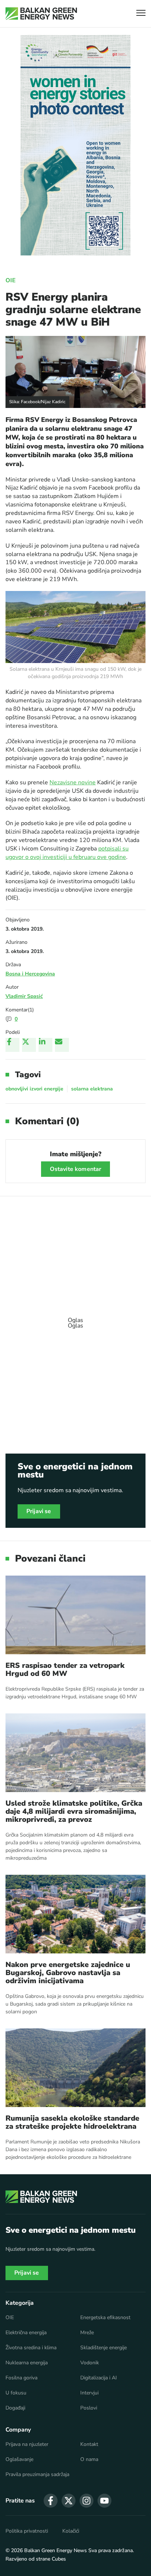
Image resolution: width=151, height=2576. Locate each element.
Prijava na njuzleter (27, 2444)
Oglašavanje (19, 2459)
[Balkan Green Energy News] (41, 14)
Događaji (15, 2408)
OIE (11, 280)
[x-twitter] (69, 2501)
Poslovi (89, 2408)
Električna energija (26, 2333)
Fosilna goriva (21, 2378)
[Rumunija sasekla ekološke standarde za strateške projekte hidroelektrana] (75, 2068)
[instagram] (86, 2501)
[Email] (62, 1045)
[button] (141, 14)
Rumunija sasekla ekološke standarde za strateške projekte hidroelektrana (72, 2122)
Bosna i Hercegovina (30, 974)
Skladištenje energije (104, 2348)
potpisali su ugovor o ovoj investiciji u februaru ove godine (67, 853)
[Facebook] (12, 1045)
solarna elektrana (92, 1089)
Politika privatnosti (27, 2531)
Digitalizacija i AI (99, 2378)
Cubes (59, 2559)
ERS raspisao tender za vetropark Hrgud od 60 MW (65, 1670)
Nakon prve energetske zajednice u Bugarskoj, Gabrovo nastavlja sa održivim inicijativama (68, 1973)
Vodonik (90, 2363)
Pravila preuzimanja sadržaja (37, 2475)
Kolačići (71, 2531)
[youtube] (104, 2501)
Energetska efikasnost (105, 2318)
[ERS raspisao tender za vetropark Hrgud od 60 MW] (75, 1615)
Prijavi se (39, 1511)
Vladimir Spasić (24, 996)
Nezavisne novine (73, 782)
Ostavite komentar (76, 1169)
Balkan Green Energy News (56, 2550)
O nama (89, 2459)
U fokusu (16, 2393)
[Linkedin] (45, 1045)
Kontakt (89, 2444)
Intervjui (89, 2393)
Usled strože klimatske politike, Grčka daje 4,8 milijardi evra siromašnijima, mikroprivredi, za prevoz (74, 1812)
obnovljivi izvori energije (34, 1089)
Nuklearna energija (27, 2363)
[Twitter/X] (29, 1045)
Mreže (87, 2333)
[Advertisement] (75, 1319)
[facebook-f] (51, 2501)
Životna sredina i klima (31, 2348)
